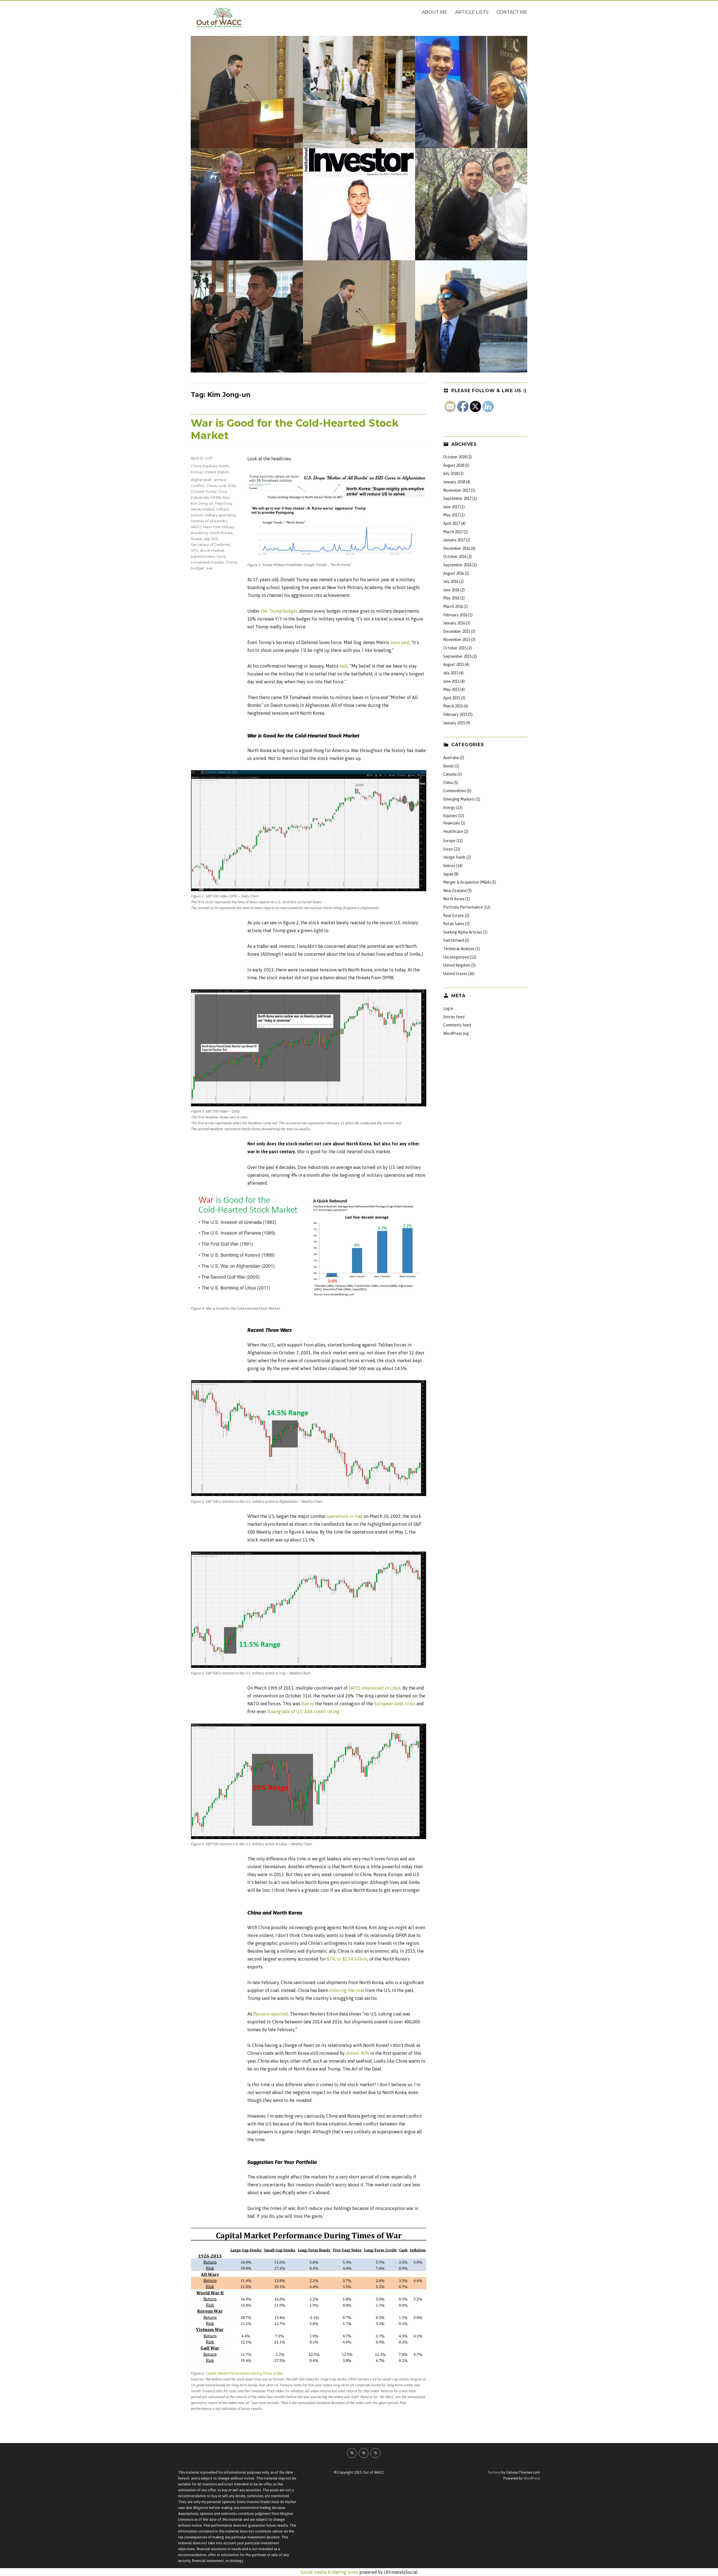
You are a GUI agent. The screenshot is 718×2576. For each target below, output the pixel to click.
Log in (448, 1008)
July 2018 (451, 474)
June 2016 (451, 590)
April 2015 (452, 698)
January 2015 (454, 723)
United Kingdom (457, 965)
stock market (212, 550)
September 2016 (457, 565)
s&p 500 (211, 539)
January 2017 (454, 540)
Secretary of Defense (210, 544)
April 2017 (452, 523)
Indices (449, 866)
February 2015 (455, 714)
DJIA (232, 486)
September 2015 (457, 656)
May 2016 (451, 598)
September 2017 (457, 498)
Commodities (454, 791)
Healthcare (453, 831)
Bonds (448, 766)
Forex (448, 849)
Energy (449, 808)
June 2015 (451, 681)
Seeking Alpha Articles (463, 932)
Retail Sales (454, 924)
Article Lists (472, 12)
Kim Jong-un (202, 503)
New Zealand (455, 891)
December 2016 (457, 548)
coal (222, 486)
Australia (451, 758)
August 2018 (454, 465)
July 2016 (451, 582)
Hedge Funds (454, 857)
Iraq (226, 497)
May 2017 (451, 515)
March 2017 (453, 532)
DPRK (216, 497)
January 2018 (454, 482)
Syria (221, 556)
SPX (195, 550)
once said (400, 642)
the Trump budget (279, 611)
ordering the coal (347, 1990)
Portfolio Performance (463, 907)
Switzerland (454, 940)
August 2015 (454, 665)
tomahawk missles (207, 562)
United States (216, 472)
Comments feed (457, 1025)
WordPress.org (456, 1033)
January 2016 (454, 623)
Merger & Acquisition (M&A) (467, 882)
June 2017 (451, 507)
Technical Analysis (459, 949)
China (196, 466)
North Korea (221, 533)
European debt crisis (395, 1704)
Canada (450, 774)
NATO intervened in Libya (375, 1688)
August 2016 (454, 573)
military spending (220, 515)
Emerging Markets (459, 799)
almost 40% (357, 2053)
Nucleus (494, 2472)
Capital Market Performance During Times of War (244, 2373)
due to (308, 1704)
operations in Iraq (345, 1516)
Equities (210, 466)
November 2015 (457, 640)
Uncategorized (456, 957)
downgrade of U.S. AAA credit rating (303, 1711)
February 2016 (455, 615)
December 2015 (457, 631)
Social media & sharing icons (330, 2572)
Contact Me (512, 12)
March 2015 (453, 706)
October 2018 (455, 457)
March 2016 (453, 606)
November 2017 (457, 490)
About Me (435, 12)
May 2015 (451, 690)
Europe (449, 841)
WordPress (531, 2478)
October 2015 (455, 648)
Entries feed (454, 1017)
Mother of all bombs (209, 521)
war (210, 568)
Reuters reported (271, 2014)
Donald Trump (204, 491)
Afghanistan (201, 480)
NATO (196, 527)
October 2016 (455, 557)
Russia (196, 539)
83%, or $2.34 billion (347, 1959)
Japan (448, 874)
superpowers (203, 556)
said (344, 666)
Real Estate (454, 916)
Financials (452, 823)
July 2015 (451, 673)
